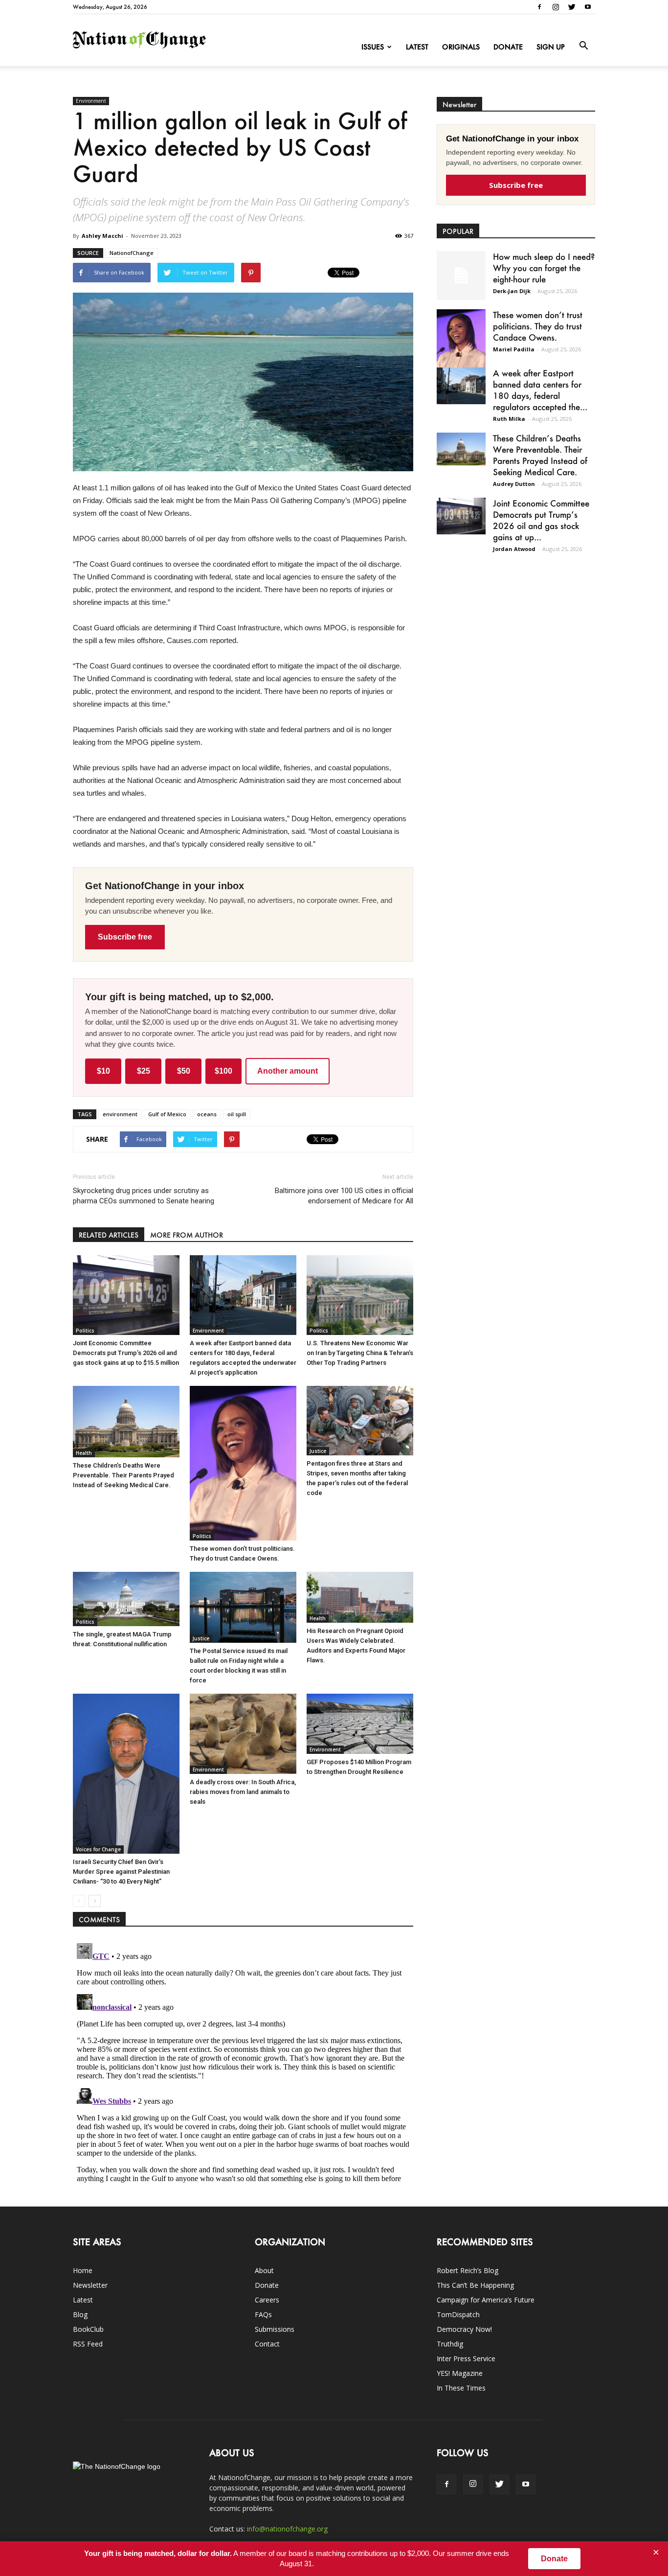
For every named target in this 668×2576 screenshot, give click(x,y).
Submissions (275, 2329)
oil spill (237, 1114)
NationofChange (132, 253)
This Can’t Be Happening (475, 2285)
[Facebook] (539, 7)
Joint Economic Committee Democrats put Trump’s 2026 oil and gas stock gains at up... (541, 520)
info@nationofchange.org (287, 2529)
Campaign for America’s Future (486, 2300)
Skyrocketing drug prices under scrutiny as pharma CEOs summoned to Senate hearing (144, 1196)
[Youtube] (588, 7)
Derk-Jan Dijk (512, 291)
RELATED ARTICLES (109, 1235)
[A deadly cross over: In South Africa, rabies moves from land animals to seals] (243, 1734)
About (264, 2270)
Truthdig (450, 2344)
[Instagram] (556, 7)
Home (83, 2270)
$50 (184, 1071)
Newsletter (90, 2285)
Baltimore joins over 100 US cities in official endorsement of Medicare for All (344, 1196)
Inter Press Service (466, 2358)
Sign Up (551, 47)
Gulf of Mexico (167, 1114)
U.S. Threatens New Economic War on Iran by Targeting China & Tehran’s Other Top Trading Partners (360, 1353)
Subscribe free (125, 937)
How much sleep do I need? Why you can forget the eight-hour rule (544, 268)
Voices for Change (98, 1849)
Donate (508, 47)
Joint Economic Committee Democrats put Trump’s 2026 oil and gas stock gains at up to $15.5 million (126, 1353)
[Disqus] (243, 2062)
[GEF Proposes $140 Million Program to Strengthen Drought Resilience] (360, 1724)
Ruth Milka (509, 419)
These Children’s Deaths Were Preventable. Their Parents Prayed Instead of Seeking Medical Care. (123, 1475)
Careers (267, 2300)
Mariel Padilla (514, 349)
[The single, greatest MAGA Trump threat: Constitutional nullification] (126, 1599)
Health (84, 1453)
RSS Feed (88, 2344)
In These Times (461, 2388)
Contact (267, 2344)
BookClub (88, 2329)
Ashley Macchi (102, 236)
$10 (103, 1071)
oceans (207, 1114)
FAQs (263, 2314)
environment (120, 1114)
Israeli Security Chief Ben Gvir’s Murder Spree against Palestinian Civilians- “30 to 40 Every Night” (121, 1872)
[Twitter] (572, 7)
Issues (373, 47)
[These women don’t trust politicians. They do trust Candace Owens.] (243, 1463)
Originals (461, 47)
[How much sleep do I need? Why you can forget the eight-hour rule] (461, 276)
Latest (417, 47)
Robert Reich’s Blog (468, 2270)
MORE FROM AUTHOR (187, 1235)
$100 (223, 1071)
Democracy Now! (464, 2329)
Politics (85, 1331)
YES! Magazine (460, 2373)
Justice (318, 1451)
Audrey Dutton (514, 484)
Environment (91, 101)
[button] (583, 46)
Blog (80, 2314)
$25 (144, 1071)
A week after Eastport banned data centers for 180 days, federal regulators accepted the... (540, 390)
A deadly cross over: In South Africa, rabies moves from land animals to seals (243, 1792)
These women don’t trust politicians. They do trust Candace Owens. (538, 326)
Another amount (288, 1071)
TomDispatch (458, 2314)
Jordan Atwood (514, 549)
